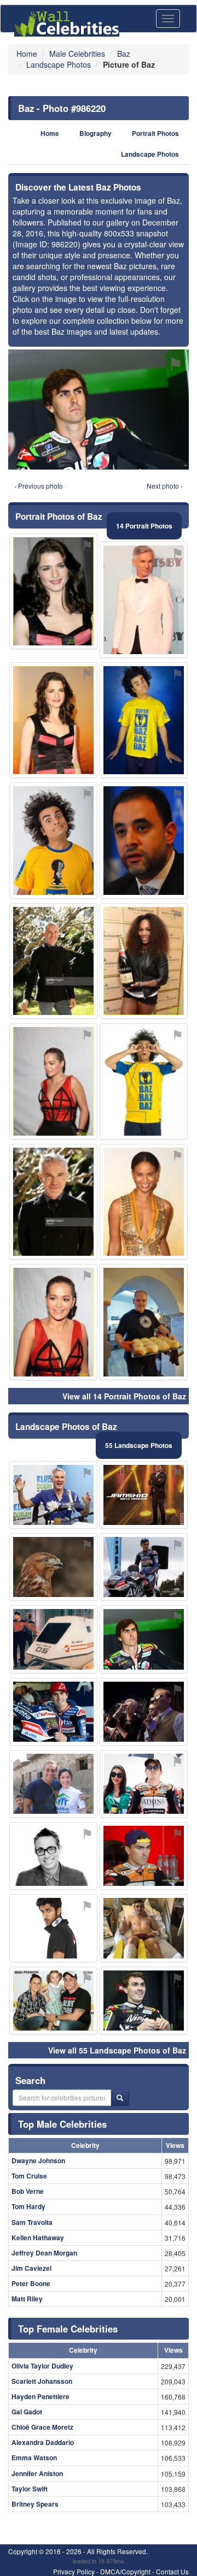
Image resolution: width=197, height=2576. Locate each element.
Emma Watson (34, 2458)
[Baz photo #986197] (53, 841)
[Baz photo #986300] (144, 1567)
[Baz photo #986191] (144, 720)
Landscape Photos (150, 154)
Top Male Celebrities (62, 2124)
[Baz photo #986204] (144, 1856)
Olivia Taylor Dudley (42, 2366)
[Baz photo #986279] (53, 1712)
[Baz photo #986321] (144, 1928)
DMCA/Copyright (125, 2571)
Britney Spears (35, 2504)
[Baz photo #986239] (53, 961)
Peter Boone (31, 2283)
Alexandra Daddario (43, 2442)
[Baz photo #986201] (53, 1856)
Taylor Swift (30, 2489)
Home (50, 133)
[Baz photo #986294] (53, 1202)
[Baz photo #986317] (144, 1495)
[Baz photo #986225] (53, 720)
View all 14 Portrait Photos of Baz (124, 1396)
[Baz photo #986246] (144, 1784)
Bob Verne (28, 2191)
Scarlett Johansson (42, 2381)
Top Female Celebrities (68, 2329)
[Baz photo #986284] (144, 2001)
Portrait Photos (155, 133)
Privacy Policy (74, 2571)
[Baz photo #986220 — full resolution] (99, 409)
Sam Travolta (32, 2222)
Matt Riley (27, 2299)
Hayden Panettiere (40, 2396)
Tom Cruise (29, 2176)
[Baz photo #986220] (144, 1639)
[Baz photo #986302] (53, 1928)
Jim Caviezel (31, 2268)
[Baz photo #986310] (53, 592)
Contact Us (172, 2571)
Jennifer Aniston (37, 2473)
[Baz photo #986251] (53, 1081)
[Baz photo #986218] (53, 2001)
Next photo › (165, 486)
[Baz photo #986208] (53, 1639)
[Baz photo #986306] (144, 1081)
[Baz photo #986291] (144, 841)
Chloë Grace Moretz (42, 2427)
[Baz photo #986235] (53, 1784)
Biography (95, 133)
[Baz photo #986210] (144, 961)
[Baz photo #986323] (144, 1712)
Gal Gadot (27, 2412)
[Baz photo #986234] (53, 1567)
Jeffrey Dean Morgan (44, 2253)
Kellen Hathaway (38, 2237)
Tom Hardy (28, 2206)
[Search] (120, 2098)
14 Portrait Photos (144, 526)
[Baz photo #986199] (144, 600)
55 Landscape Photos (139, 1445)
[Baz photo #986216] (144, 1202)
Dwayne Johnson (38, 2160)
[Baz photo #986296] (53, 1495)
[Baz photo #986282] (144, 1322)
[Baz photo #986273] (53, 1322)
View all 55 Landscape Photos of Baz (117, 2050)
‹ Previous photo (39, 486)
